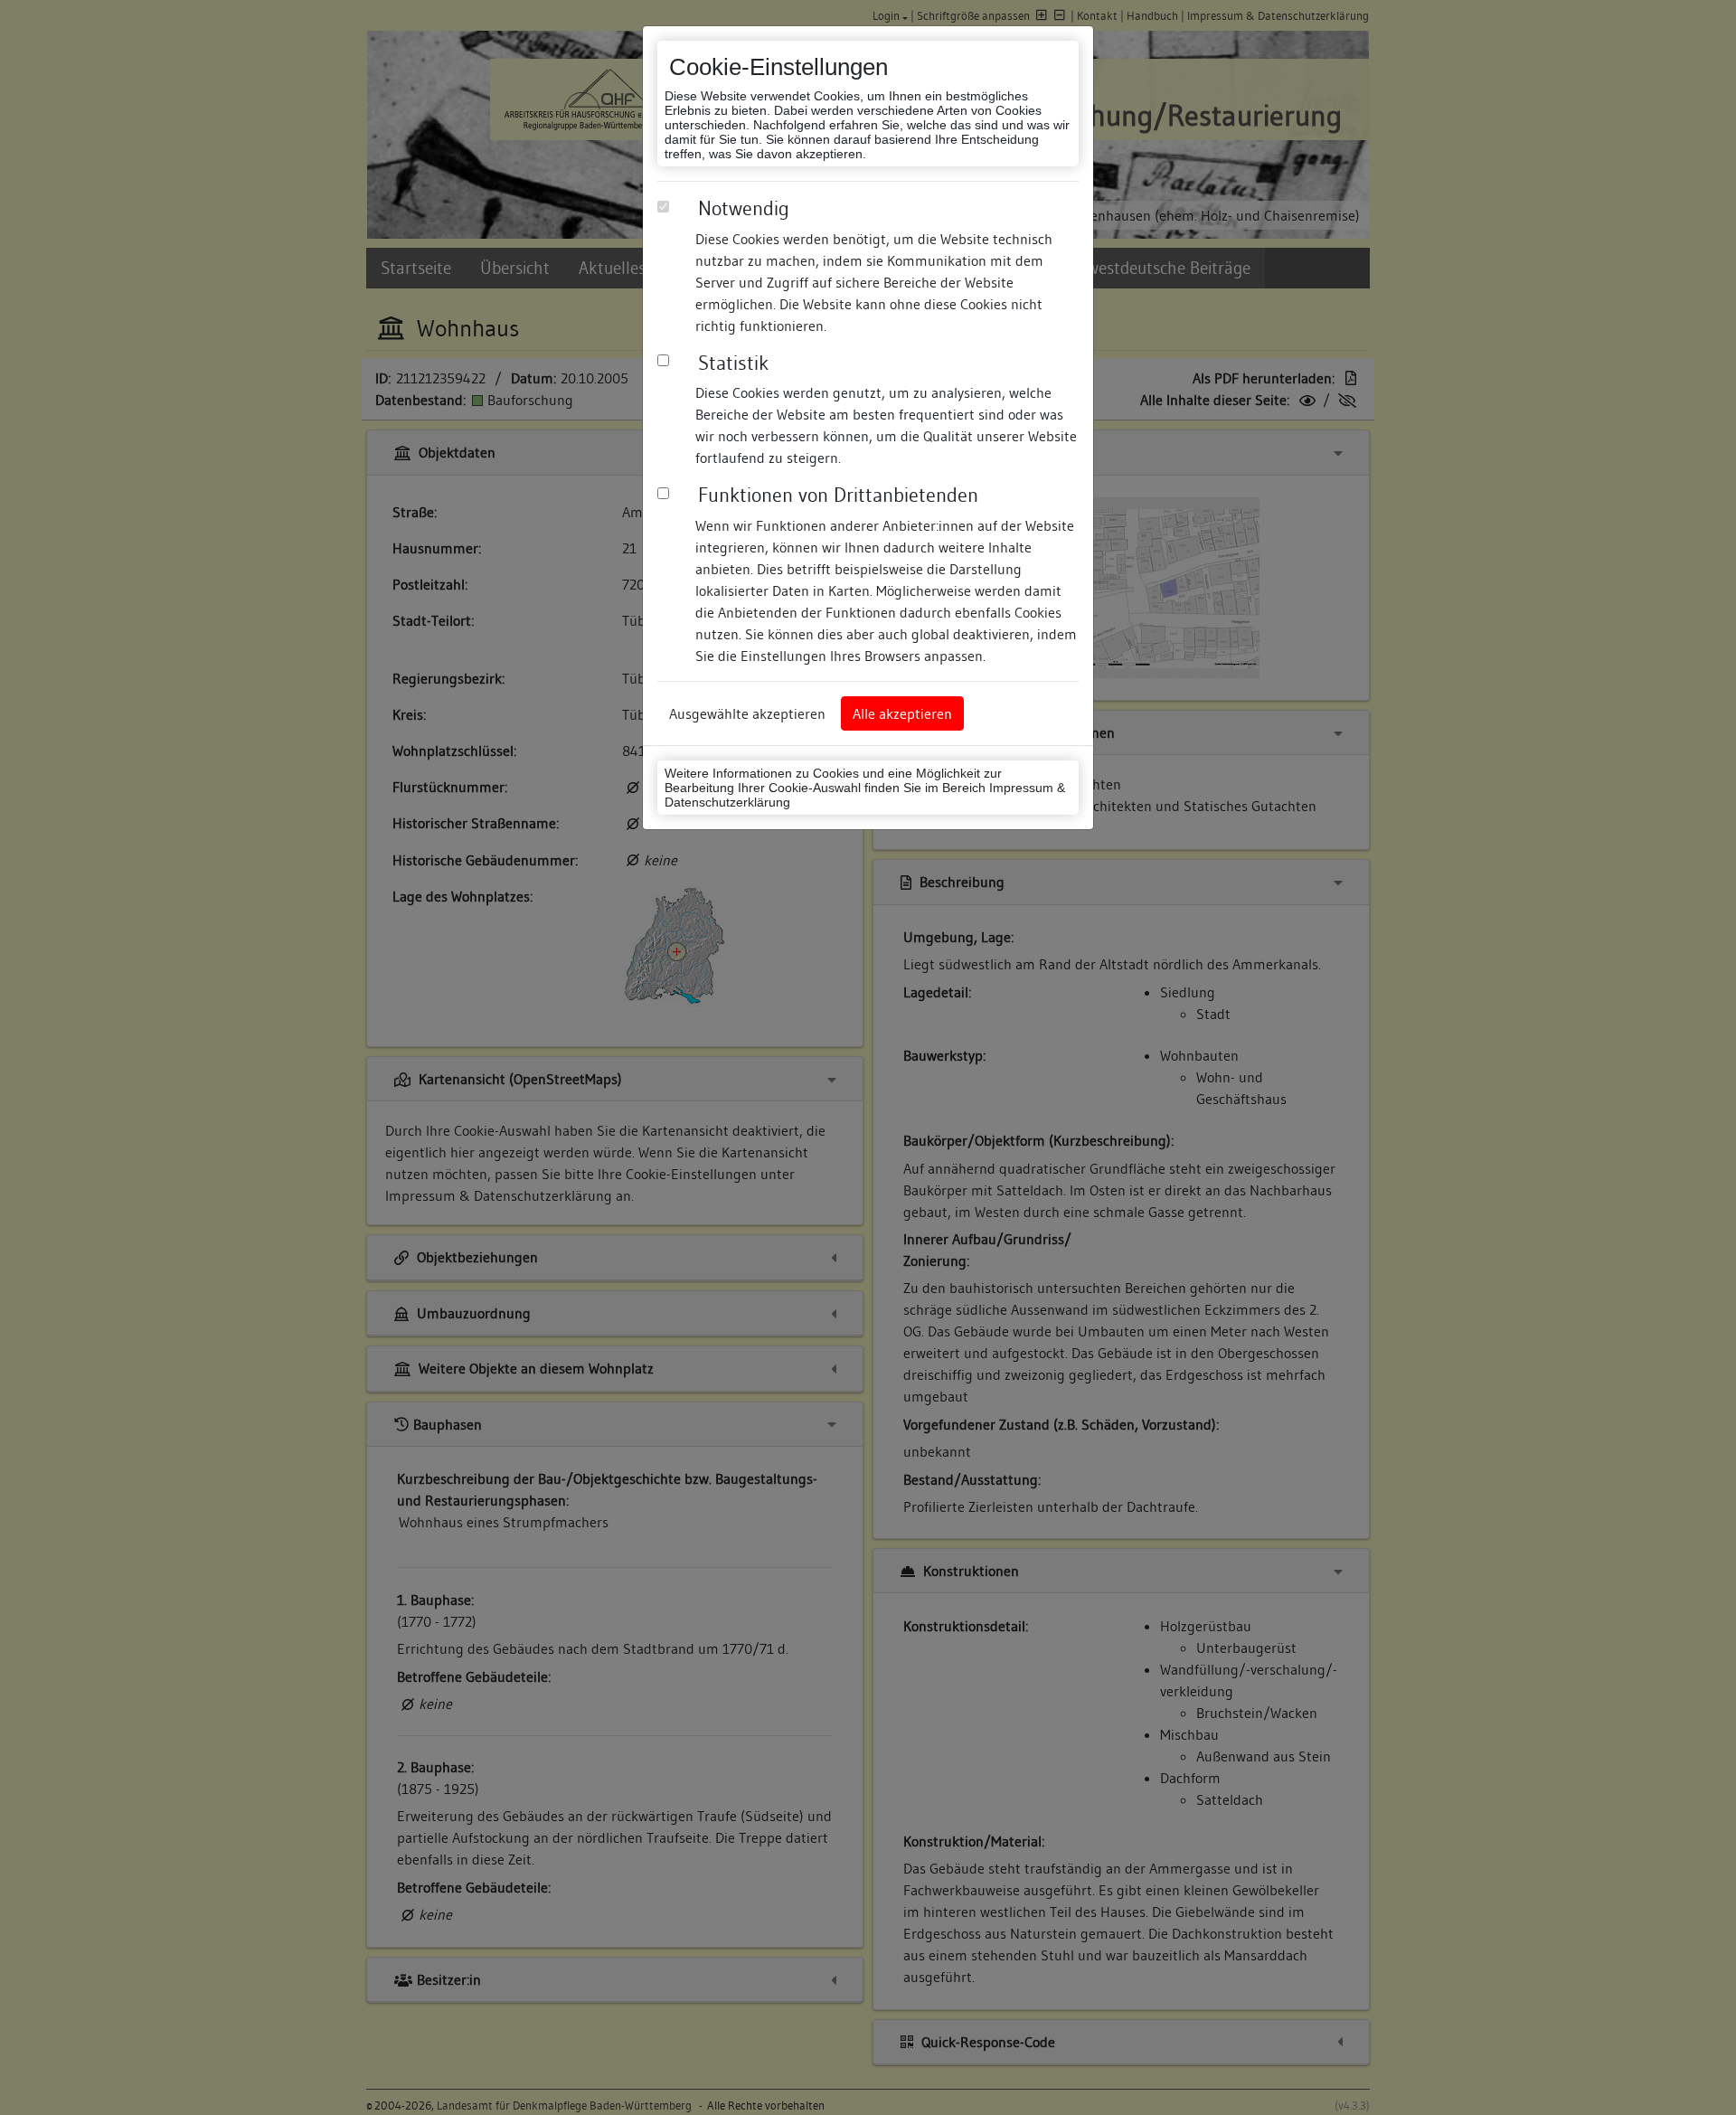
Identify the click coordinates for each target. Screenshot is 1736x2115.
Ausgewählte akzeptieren (747, 713)
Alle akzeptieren (902, 713)
